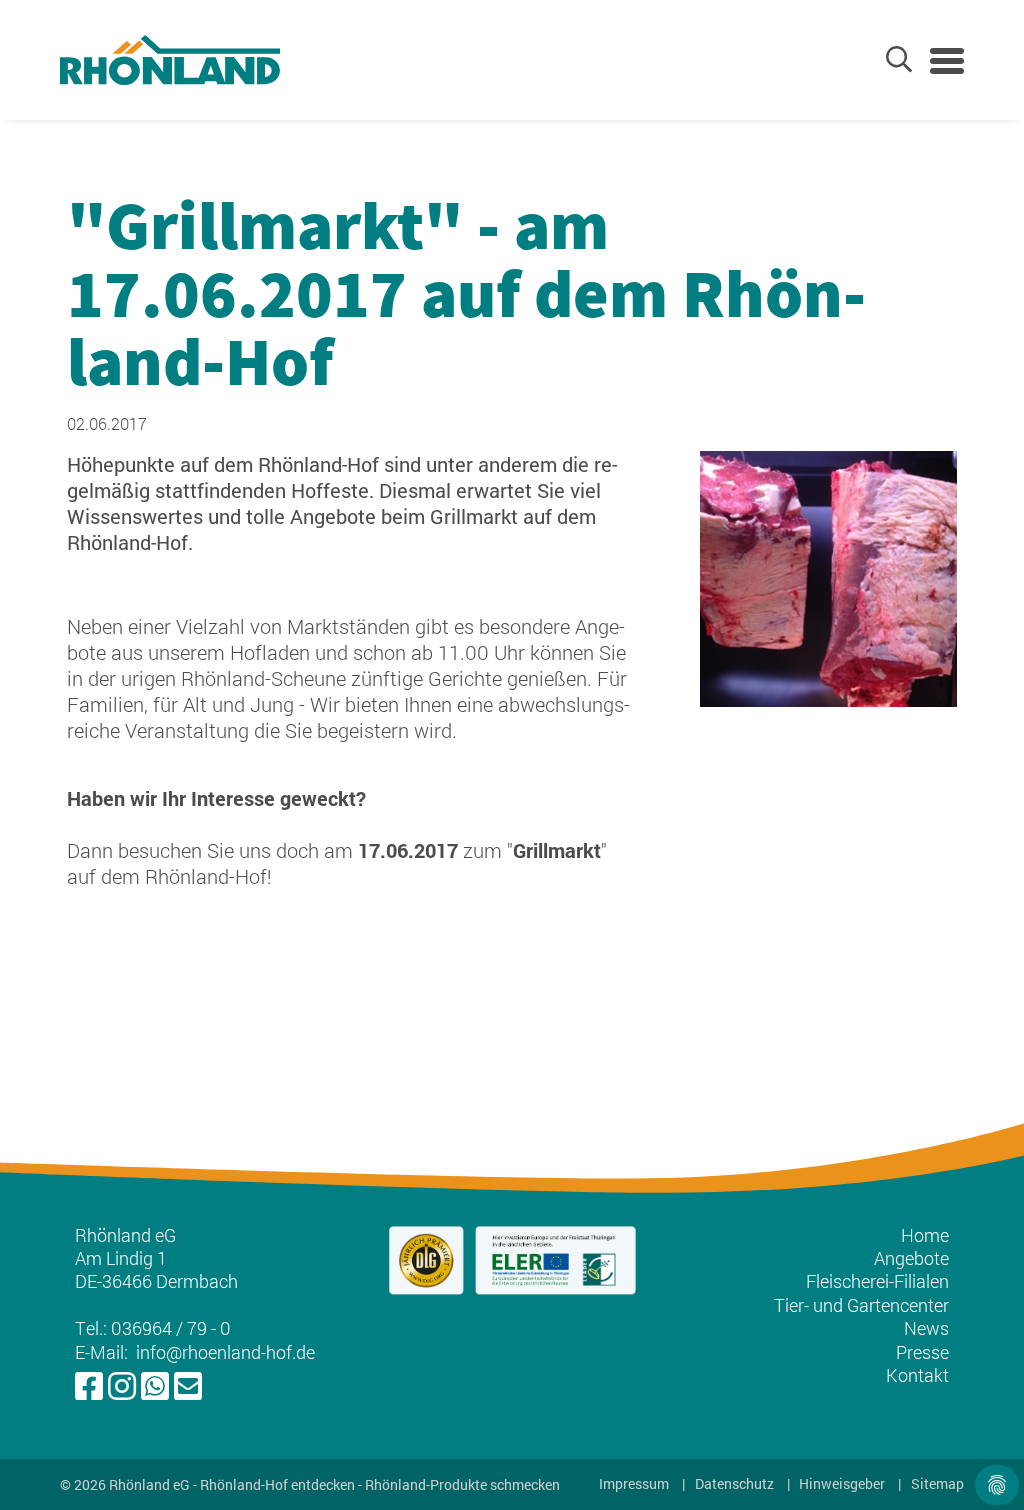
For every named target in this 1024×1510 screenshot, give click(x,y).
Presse (922, 1352)
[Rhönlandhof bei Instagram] (122, 1387)
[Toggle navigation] (947, 61)
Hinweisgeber (842, 1484)
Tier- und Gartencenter (861, 1305)
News (926, 1328)
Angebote (911, 1258)
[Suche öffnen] (899, 59)
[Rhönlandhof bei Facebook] (89, 1387)
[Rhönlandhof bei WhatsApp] (155, 1387)
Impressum (634, 1484)
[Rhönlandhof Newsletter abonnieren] (188, 1387)
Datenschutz (734, 1484)
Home (925, 1235)
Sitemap (937, 1484)
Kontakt (917, 1375)
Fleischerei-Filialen (877, 1281)
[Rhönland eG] (170, 60)
